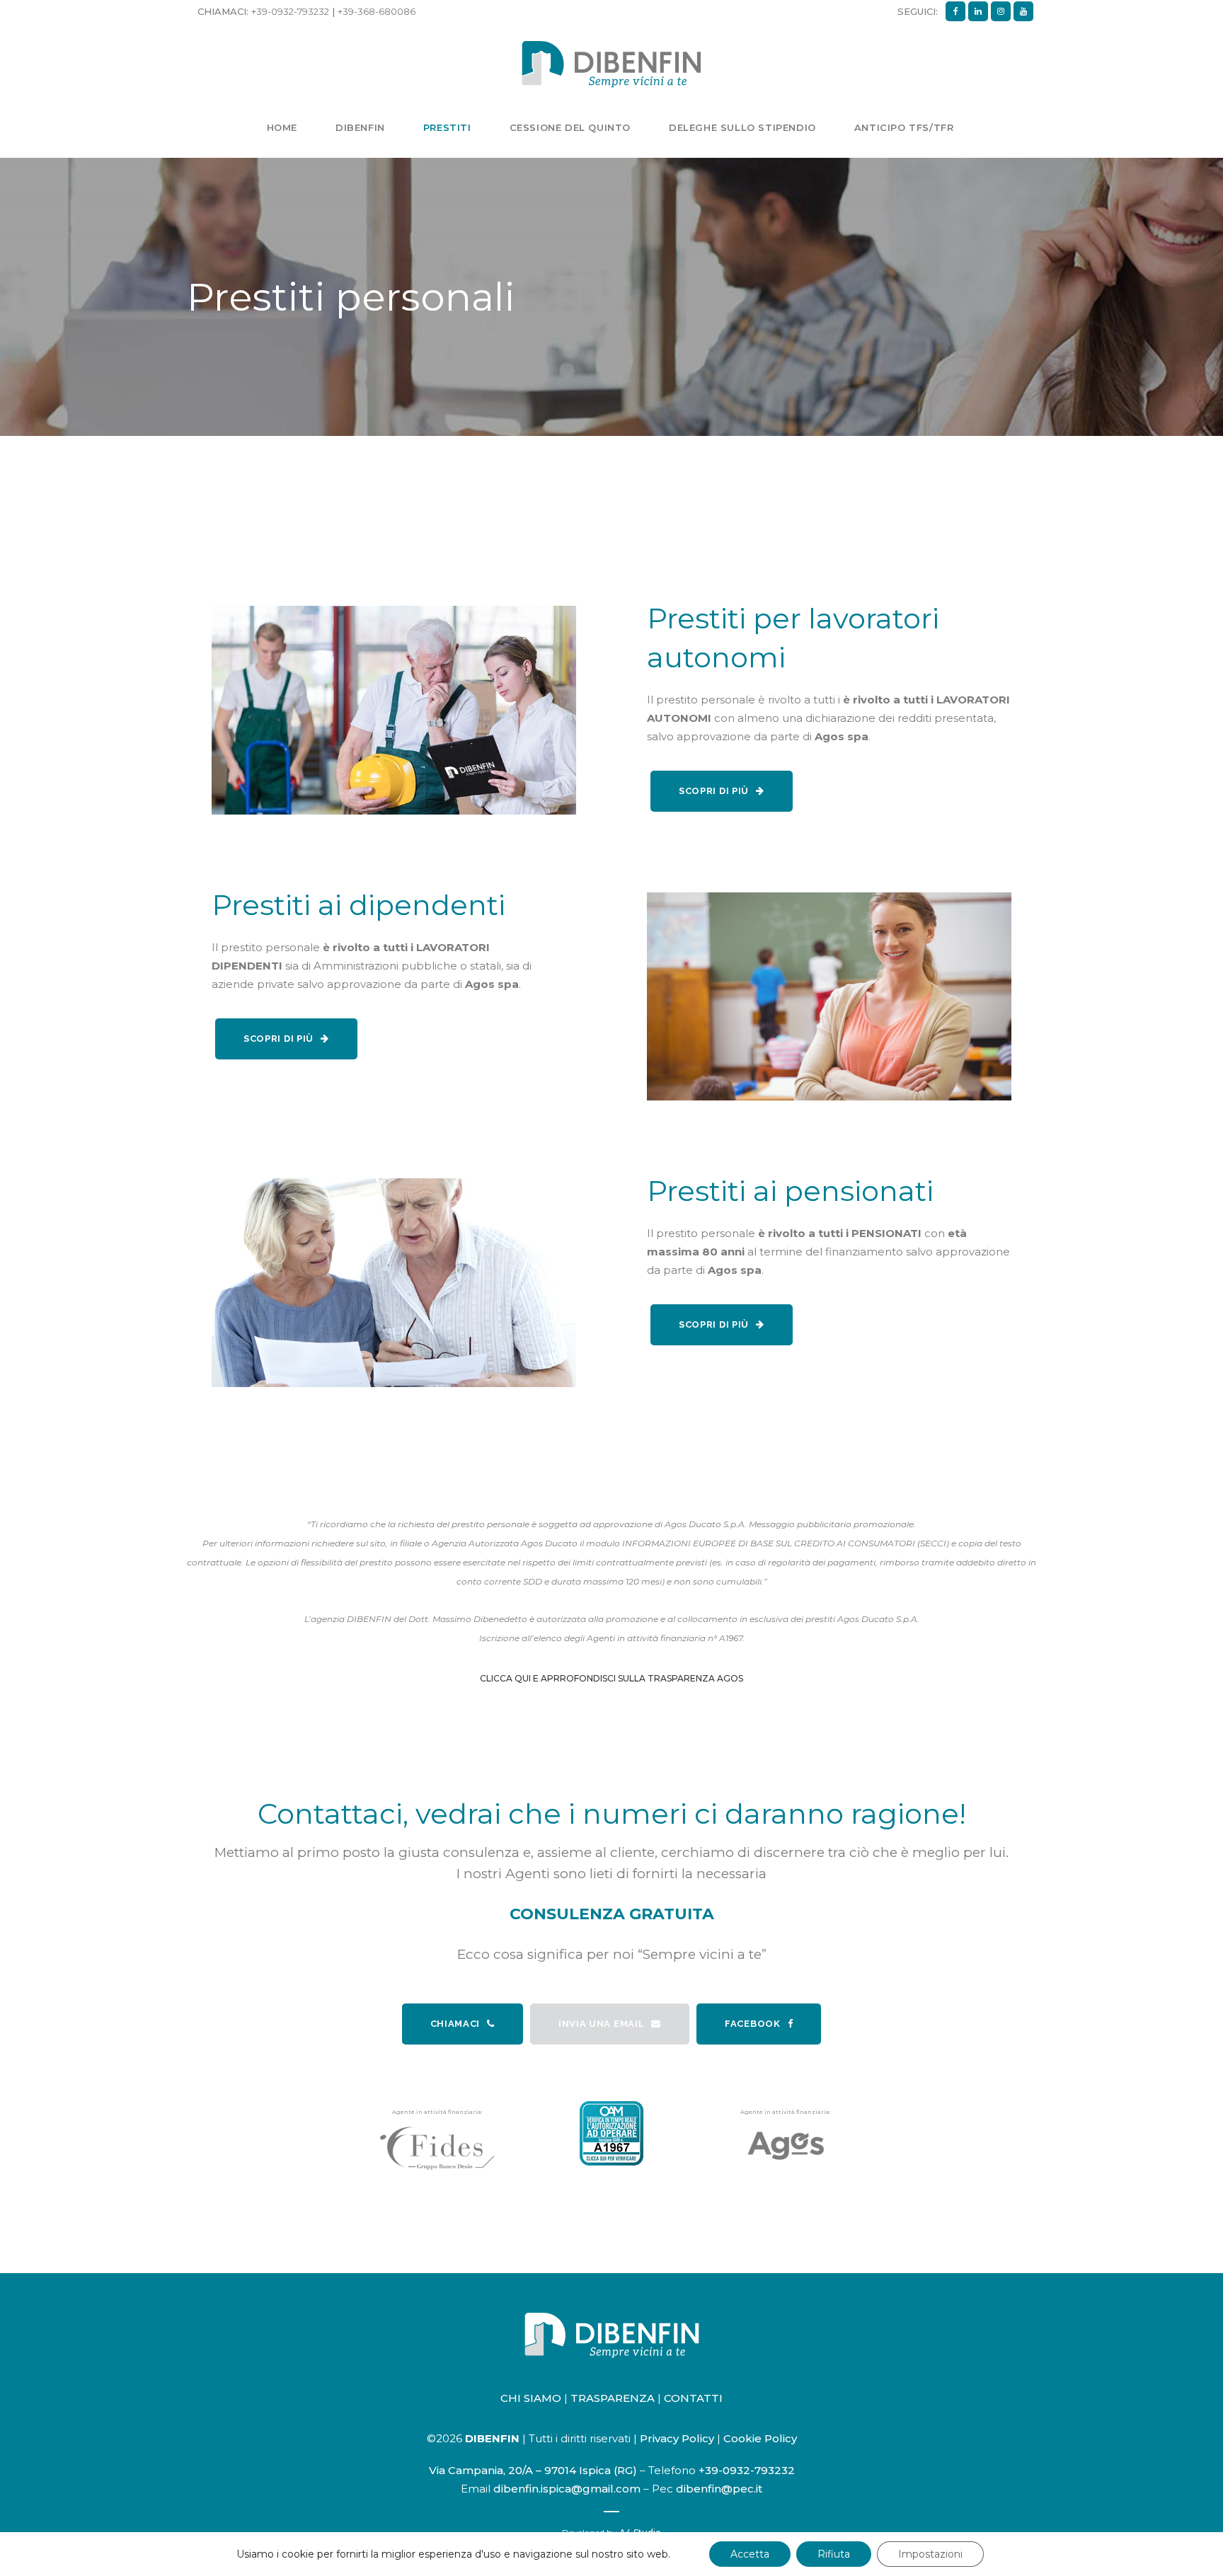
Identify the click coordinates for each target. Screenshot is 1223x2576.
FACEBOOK (753, 2024)
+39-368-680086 (377, 11)
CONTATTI (693, 2398)
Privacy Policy (677, 2438)
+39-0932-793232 (290, 11)
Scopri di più (714, 791)
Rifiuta (834, 2554)
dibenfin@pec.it (719, 2489)
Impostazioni (930, 2554)
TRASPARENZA (613, 2398)
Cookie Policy (760, 2438)
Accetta (750, 2554)
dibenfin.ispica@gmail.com (567, 2489)
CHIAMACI (455, 2024)
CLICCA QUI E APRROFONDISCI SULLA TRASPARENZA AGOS (611, 1678)
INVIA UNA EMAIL (602, 2024)
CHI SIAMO (531, 2398)
